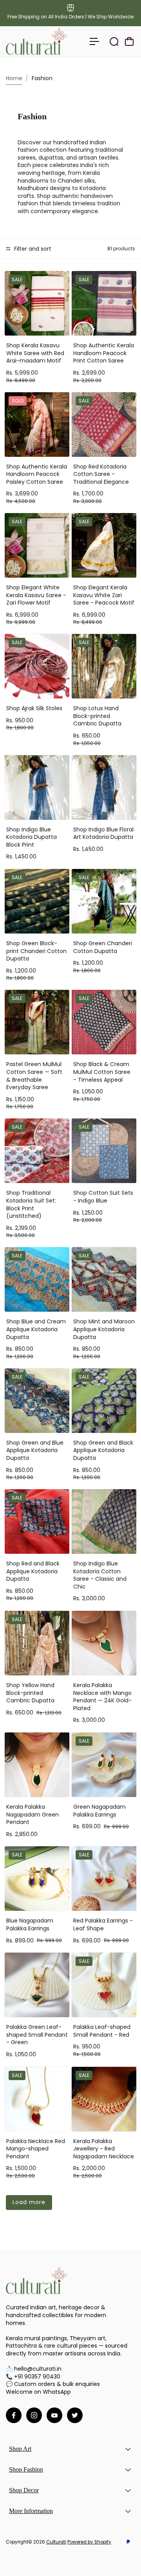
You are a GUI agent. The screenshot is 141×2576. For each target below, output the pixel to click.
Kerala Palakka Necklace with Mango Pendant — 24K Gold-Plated (102, 1697)
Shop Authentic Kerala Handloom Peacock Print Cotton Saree (104, 353)
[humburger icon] (94, 41)
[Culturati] (36, 41)
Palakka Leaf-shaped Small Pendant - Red (102, 2031)
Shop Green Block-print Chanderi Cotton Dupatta (36, 951)
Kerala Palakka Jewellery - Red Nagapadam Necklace (104, 2149)
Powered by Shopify (89, 2542)
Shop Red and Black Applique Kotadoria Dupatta (33, 1571)
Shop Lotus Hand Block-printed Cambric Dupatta (97, 716)
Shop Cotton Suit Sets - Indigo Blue (103, 1197)
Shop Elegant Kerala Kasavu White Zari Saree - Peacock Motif (104, 595)
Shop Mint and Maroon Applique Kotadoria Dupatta (104, 1329)
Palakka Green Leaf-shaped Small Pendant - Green (37, 2035)
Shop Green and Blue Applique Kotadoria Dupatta (35, 1450)
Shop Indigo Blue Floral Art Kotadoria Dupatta (103, 833)
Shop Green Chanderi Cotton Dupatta (103, 947)
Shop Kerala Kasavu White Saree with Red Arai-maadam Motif (35, 353)
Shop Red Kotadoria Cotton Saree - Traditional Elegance (101, 474)
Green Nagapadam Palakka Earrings (99, 1811)
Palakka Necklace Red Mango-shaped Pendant (36, 2149)
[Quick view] (62, 278)
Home (14, 78)
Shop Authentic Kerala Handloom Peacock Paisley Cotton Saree (37, 474)
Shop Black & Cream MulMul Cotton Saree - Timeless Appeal (102, 1072)
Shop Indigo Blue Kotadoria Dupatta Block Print (32, 837)
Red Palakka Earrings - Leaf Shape (103, 1924)
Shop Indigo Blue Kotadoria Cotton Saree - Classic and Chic (100, 1575)
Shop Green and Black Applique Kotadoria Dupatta (103, 1450)
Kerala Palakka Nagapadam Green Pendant (33, 1814)
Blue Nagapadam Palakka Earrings (30, 1924)
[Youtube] (54, 2415)
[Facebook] (14, 2415)
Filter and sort (32, 249)
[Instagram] (34, 2415)
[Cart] (129, 41)
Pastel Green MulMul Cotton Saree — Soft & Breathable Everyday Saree (34, 1076)
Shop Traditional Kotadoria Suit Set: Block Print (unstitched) (31, 1204)
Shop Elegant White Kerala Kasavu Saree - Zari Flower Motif (36, 595)
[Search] (114, 41)
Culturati (56, 2542)
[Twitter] (75, 2415)
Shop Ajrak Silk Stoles (34, 708)
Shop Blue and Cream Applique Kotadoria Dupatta (36, 1329)
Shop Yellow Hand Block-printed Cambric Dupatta (30, 1693)
